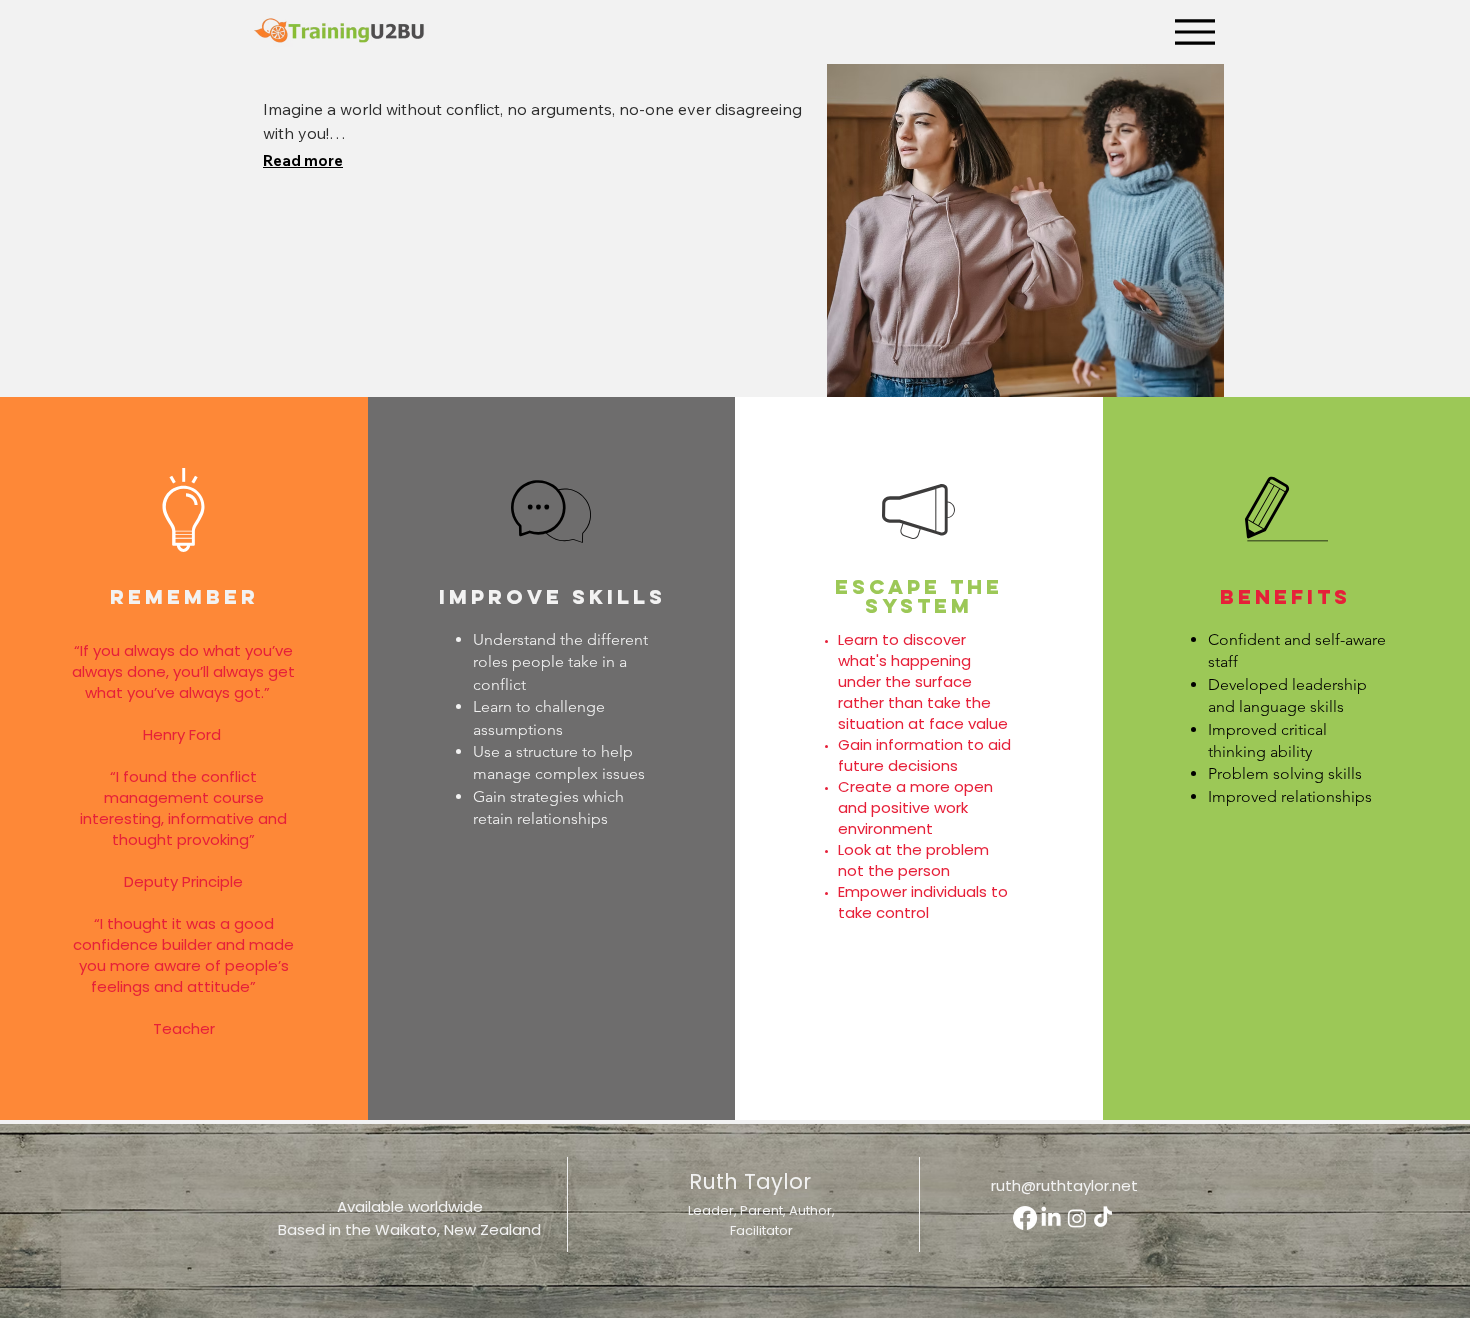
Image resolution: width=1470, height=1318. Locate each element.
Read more (303, 160)
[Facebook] (1025, 1218)
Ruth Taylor (750, 1181)
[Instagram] (1077, 1218)
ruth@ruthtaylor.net (1064, 1185)
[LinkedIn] (1051, 1218)
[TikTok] (1103, 1218)
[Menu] (1194, 31)
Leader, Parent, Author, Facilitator (761, 1220)
